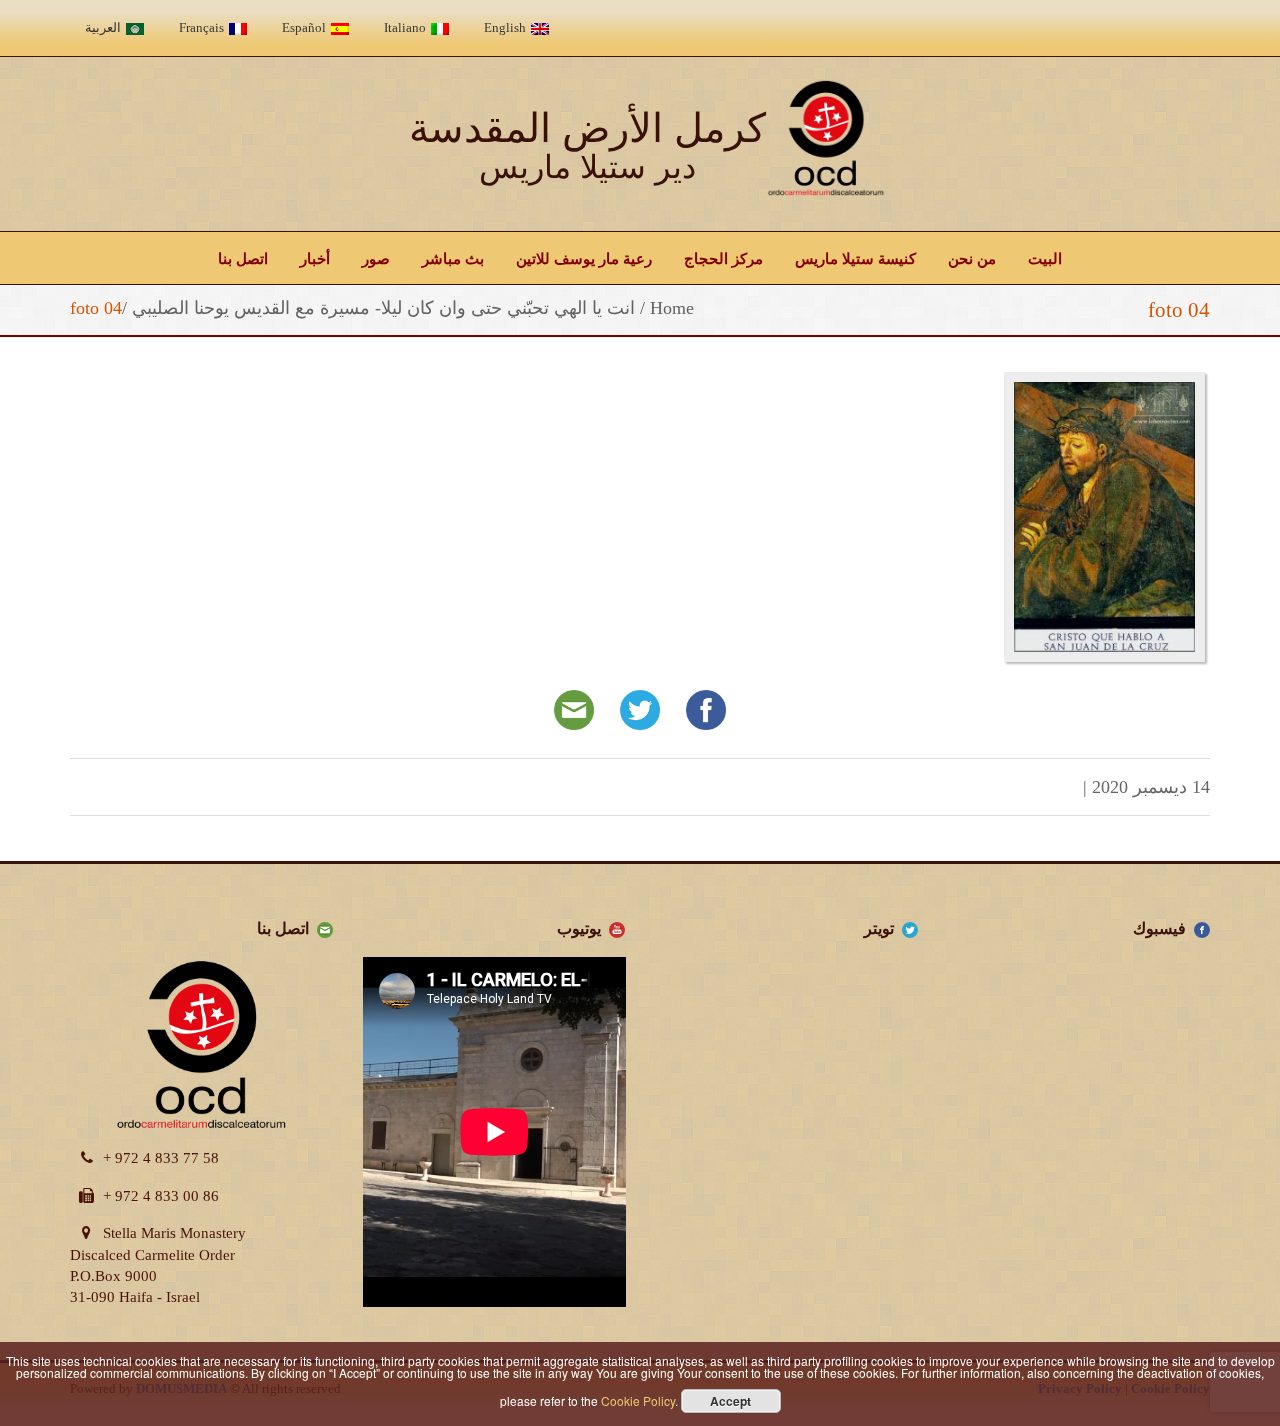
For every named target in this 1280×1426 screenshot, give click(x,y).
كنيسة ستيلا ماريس (855, 258)
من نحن (972, 258)
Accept (730, 1401)
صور (376, 258)
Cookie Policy (638, 1400)
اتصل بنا (243, 258)
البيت (1045, 258)
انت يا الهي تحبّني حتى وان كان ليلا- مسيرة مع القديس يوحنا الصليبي (383, 308)
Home (672, 308)
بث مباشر (453, 258)
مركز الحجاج (723, 258)
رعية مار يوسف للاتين (584, 258)
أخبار (315, 258)
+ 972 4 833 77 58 (161, 1158)
